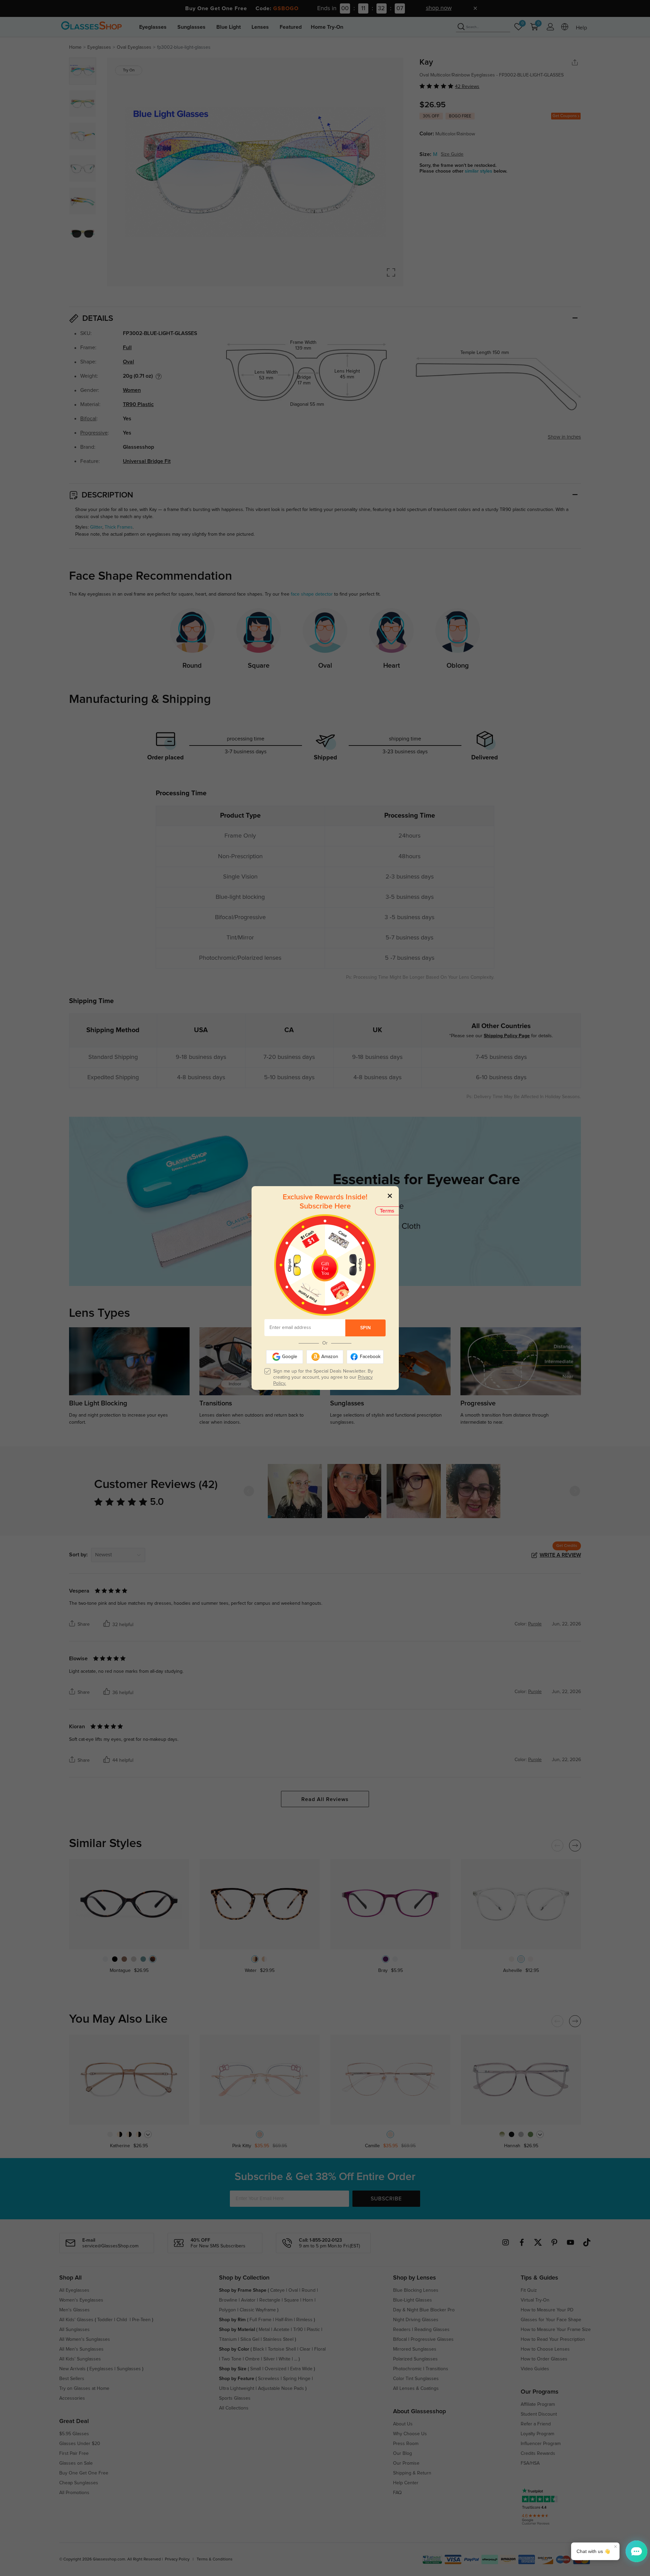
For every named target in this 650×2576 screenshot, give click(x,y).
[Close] (390, 1195)
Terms (387, 1211)
